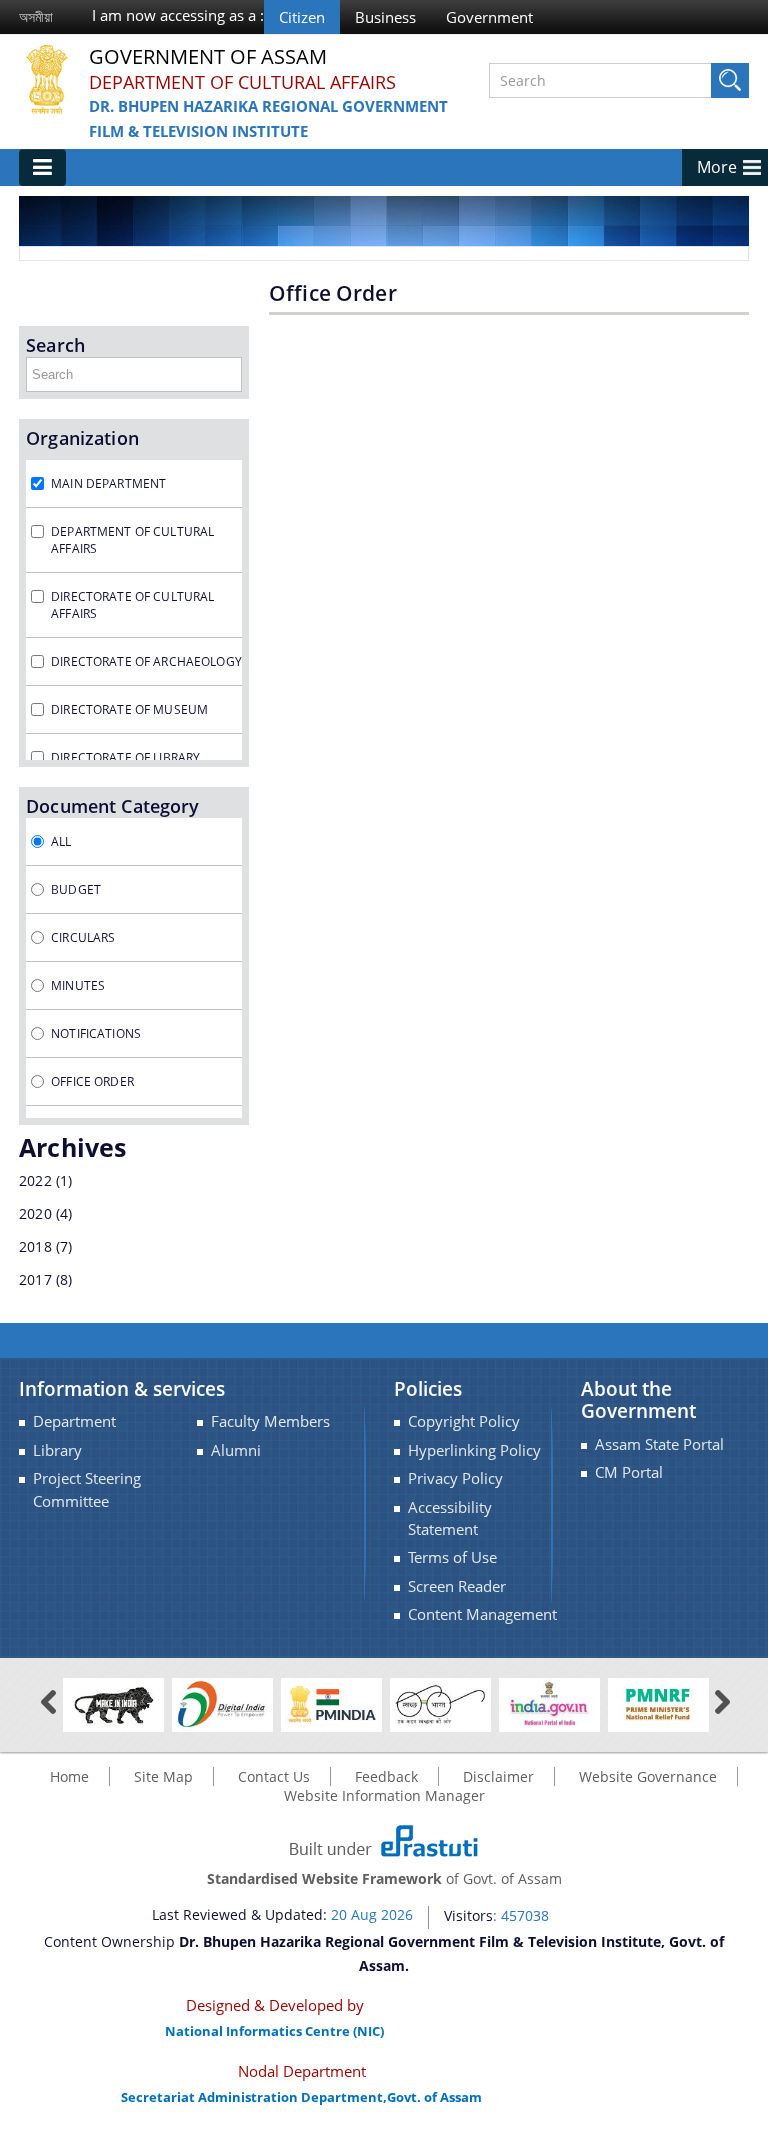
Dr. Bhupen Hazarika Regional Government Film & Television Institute (268, 118)
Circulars (83, 937)
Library (57, 1450)
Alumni (236, 1450)
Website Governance (648, 1776)
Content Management (482, 1614)
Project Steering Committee (87, 1489)
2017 (35, 1279)
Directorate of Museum (129, 709)
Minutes (78, 985)
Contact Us (274, 1776)
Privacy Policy (455, 1478)
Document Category (112, 806)
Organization (82, 438)
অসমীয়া (36, 16)
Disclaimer (498, 1776)
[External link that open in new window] (113, 1703)
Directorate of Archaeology (146, 661)
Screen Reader (457, 1586)
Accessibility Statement (450, 1518)
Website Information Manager (384, 1795)
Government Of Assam (208, 57)
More (717, 167)
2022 (35, 1180)
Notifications (96, 1033)
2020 (35, 1213)
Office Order (92, 1081)
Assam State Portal (659, 1444)
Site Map (163, 1776)
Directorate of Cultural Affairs (132, 605)
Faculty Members (270, 1421)
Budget (76, 889)
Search (55, 345)
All (61, 841)
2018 (35, 1246)
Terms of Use (452, 1557)
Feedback (386, 1776)
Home (69, 1776)
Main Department (108, 483)
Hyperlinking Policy (474, 1450)
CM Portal (629, 1472)
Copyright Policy (464, 1421)
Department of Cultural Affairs (242, 82)
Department (74, 1421)
